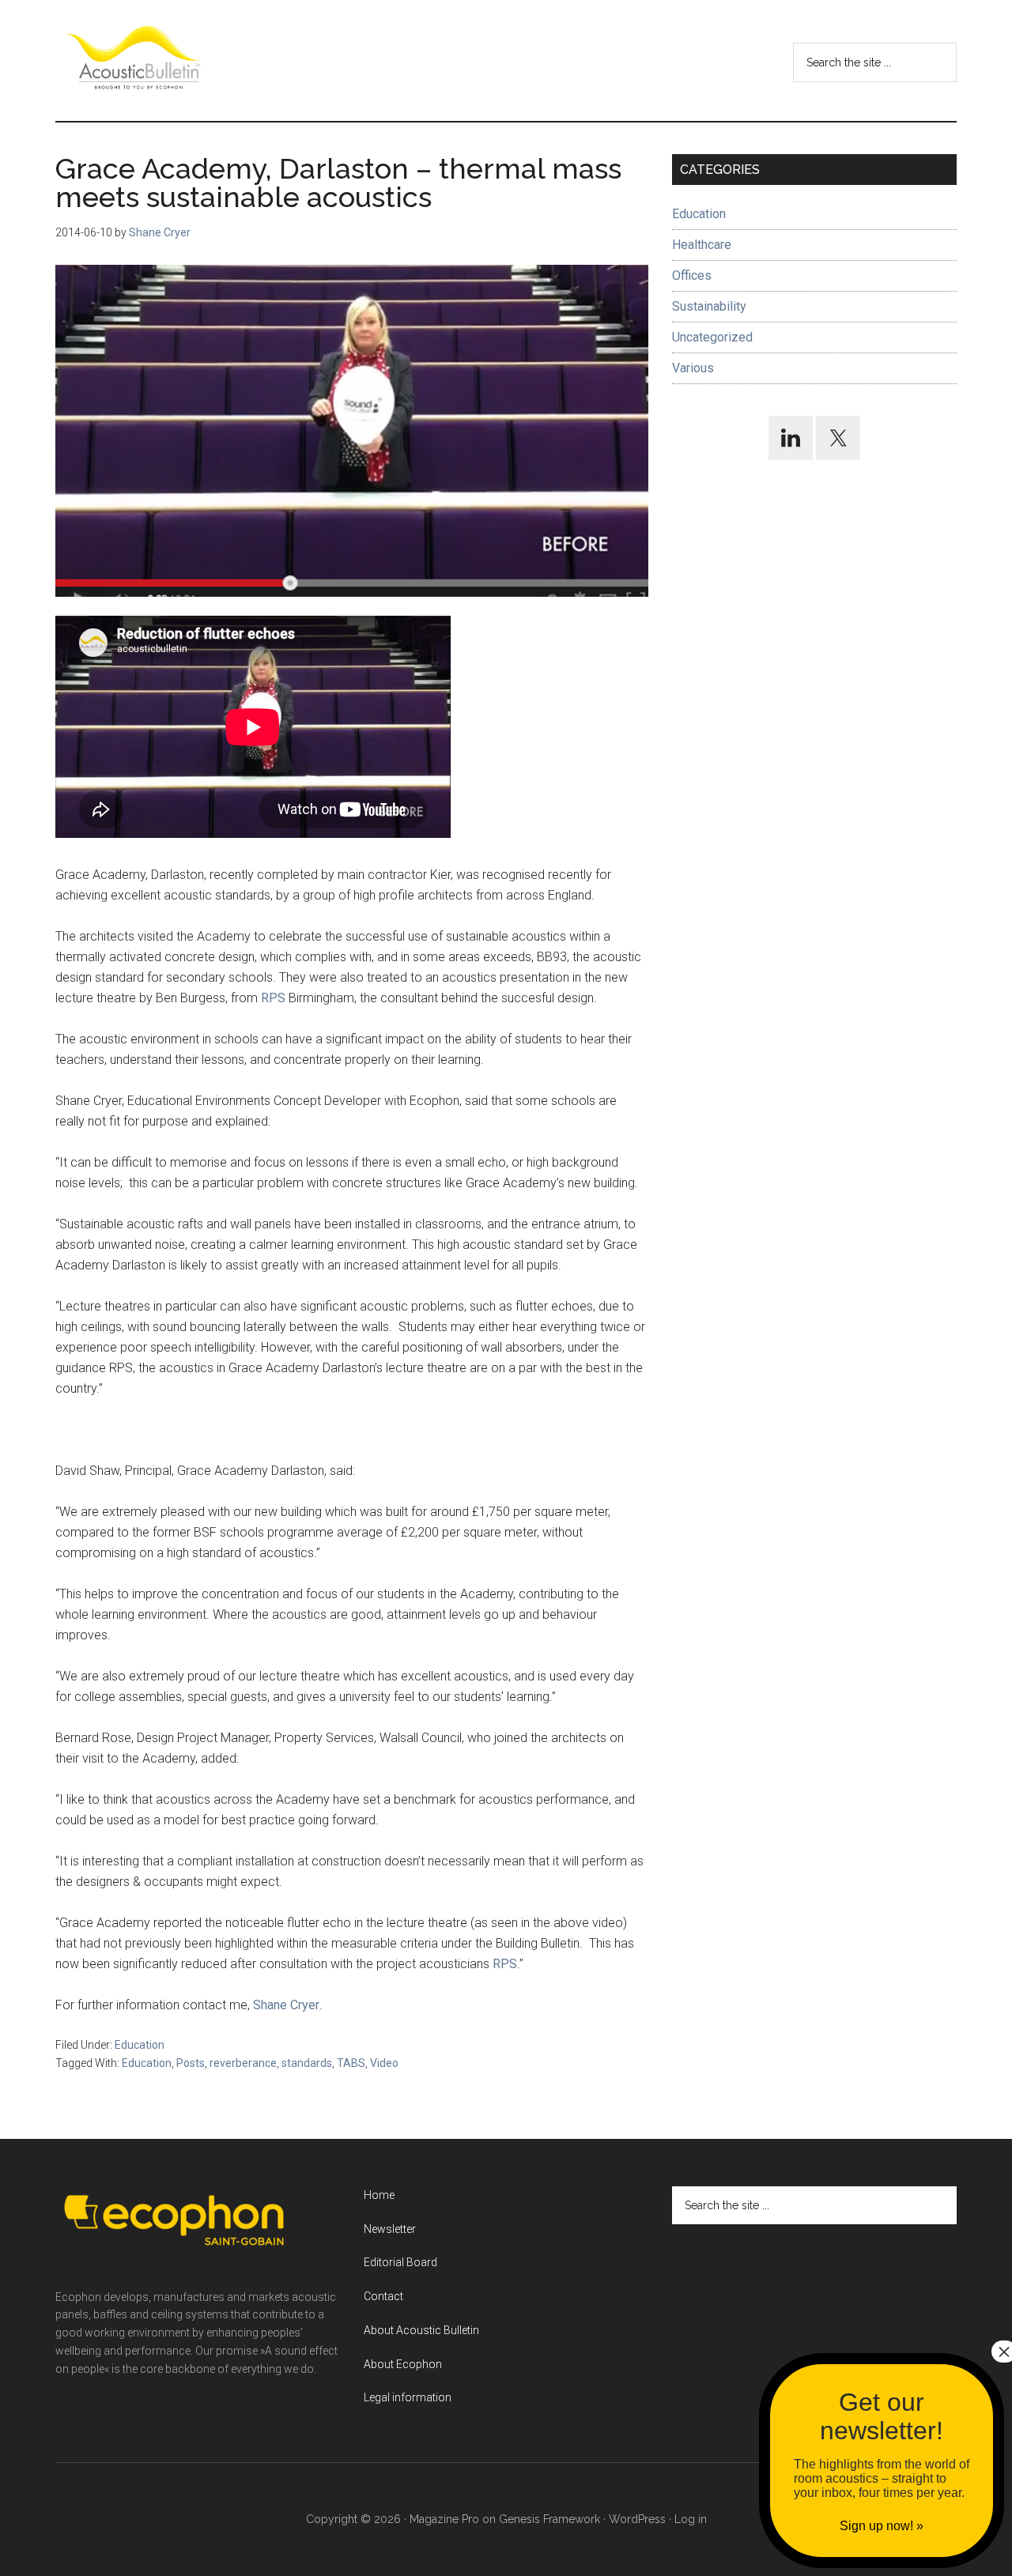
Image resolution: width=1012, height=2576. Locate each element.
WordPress (637, 2519)
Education (140, 2045)
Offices (692, 275)
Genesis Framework (549, 2519)
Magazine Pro (444, 2519)
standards (307, 2063)
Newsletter (390, 2229)
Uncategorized (712, 337)
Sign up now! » (882, 2526)
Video (384, 2063)
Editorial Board (400, 2262)
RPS (275, 998)
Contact (383, 2296)
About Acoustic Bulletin (421, 2330)
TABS (351, 2063)
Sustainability (709, 306)
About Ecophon (403, 2364)
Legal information (408, 2397)
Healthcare (702, 245)
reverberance (243, 2063)
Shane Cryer (286, 2005)
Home (379, 2195)
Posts (191, 2063)
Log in (691, 2519)
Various (693, 368)
